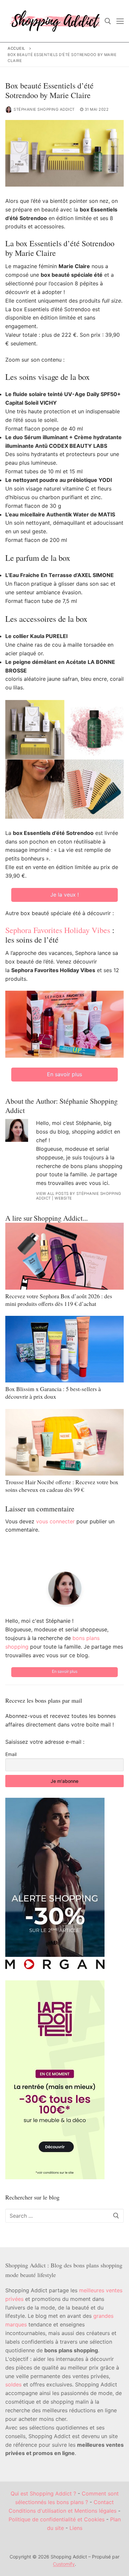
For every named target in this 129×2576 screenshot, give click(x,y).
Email (11, 1754)
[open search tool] (108, 21)
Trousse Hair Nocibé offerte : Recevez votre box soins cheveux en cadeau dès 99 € (62, 1486)
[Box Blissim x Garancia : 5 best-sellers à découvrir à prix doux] (64, 1349)
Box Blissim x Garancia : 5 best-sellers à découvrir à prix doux (53, 1393)
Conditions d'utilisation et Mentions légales (63, 2511)
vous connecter (55, 1521)
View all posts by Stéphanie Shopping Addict (79, 1196)
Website (63, 1198)
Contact (104, 2502)
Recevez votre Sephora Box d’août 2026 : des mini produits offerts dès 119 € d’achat (59, 1300)
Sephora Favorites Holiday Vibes (58, 930)
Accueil (17, 48)
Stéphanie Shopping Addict (44, 109)
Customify (64, 2564)
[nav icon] (120, 21)
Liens (76, 2528)
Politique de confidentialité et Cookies (57, 2519)
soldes (13, 2384)
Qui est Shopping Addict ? (43, 2493)
